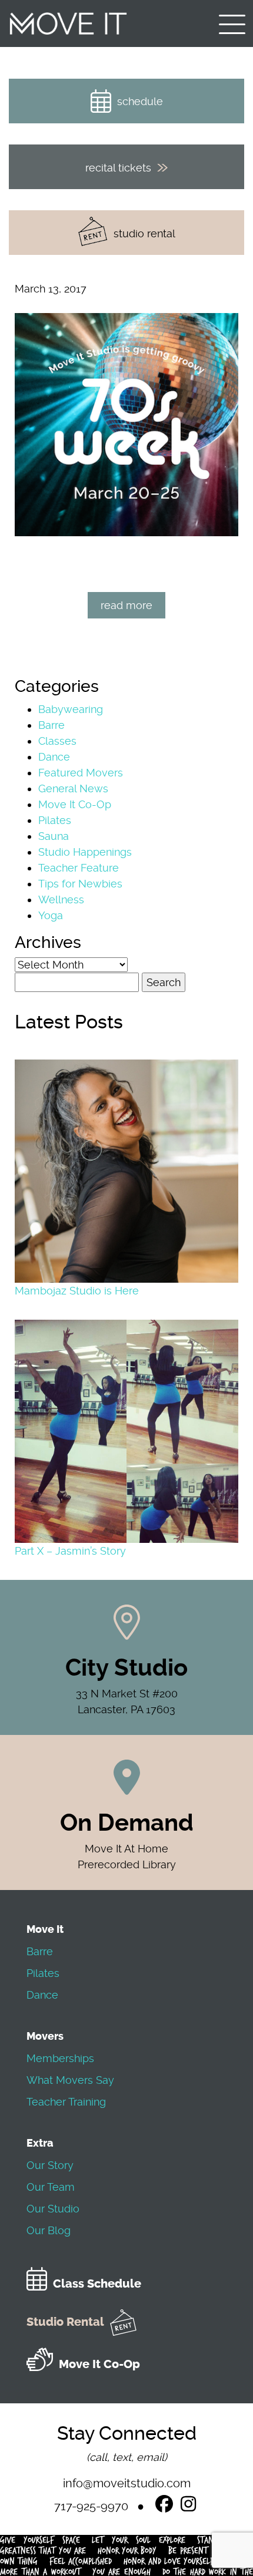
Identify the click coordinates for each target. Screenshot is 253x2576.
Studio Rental (65, 2322)
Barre (51, 725)
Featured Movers (81, 773)
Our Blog (49, 2230)
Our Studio (53, 2209)
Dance (54, 757)
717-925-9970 (91, 2506)
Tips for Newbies (80, 884)
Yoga (51, 915)
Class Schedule (97, 2284)
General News (73, 788)
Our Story (50, 2165)
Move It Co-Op (75, 804)
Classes (57, 741)
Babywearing (71, 709)
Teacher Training (66, 2102)
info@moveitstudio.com (127, 2483)
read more (126, 605)
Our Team (51, 2187)
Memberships (60, 2058)
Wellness (61, 899)
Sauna (54, 836)
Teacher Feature (79, 868)
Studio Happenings (85, 852)
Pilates (55, 820)
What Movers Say (70, 2080)
